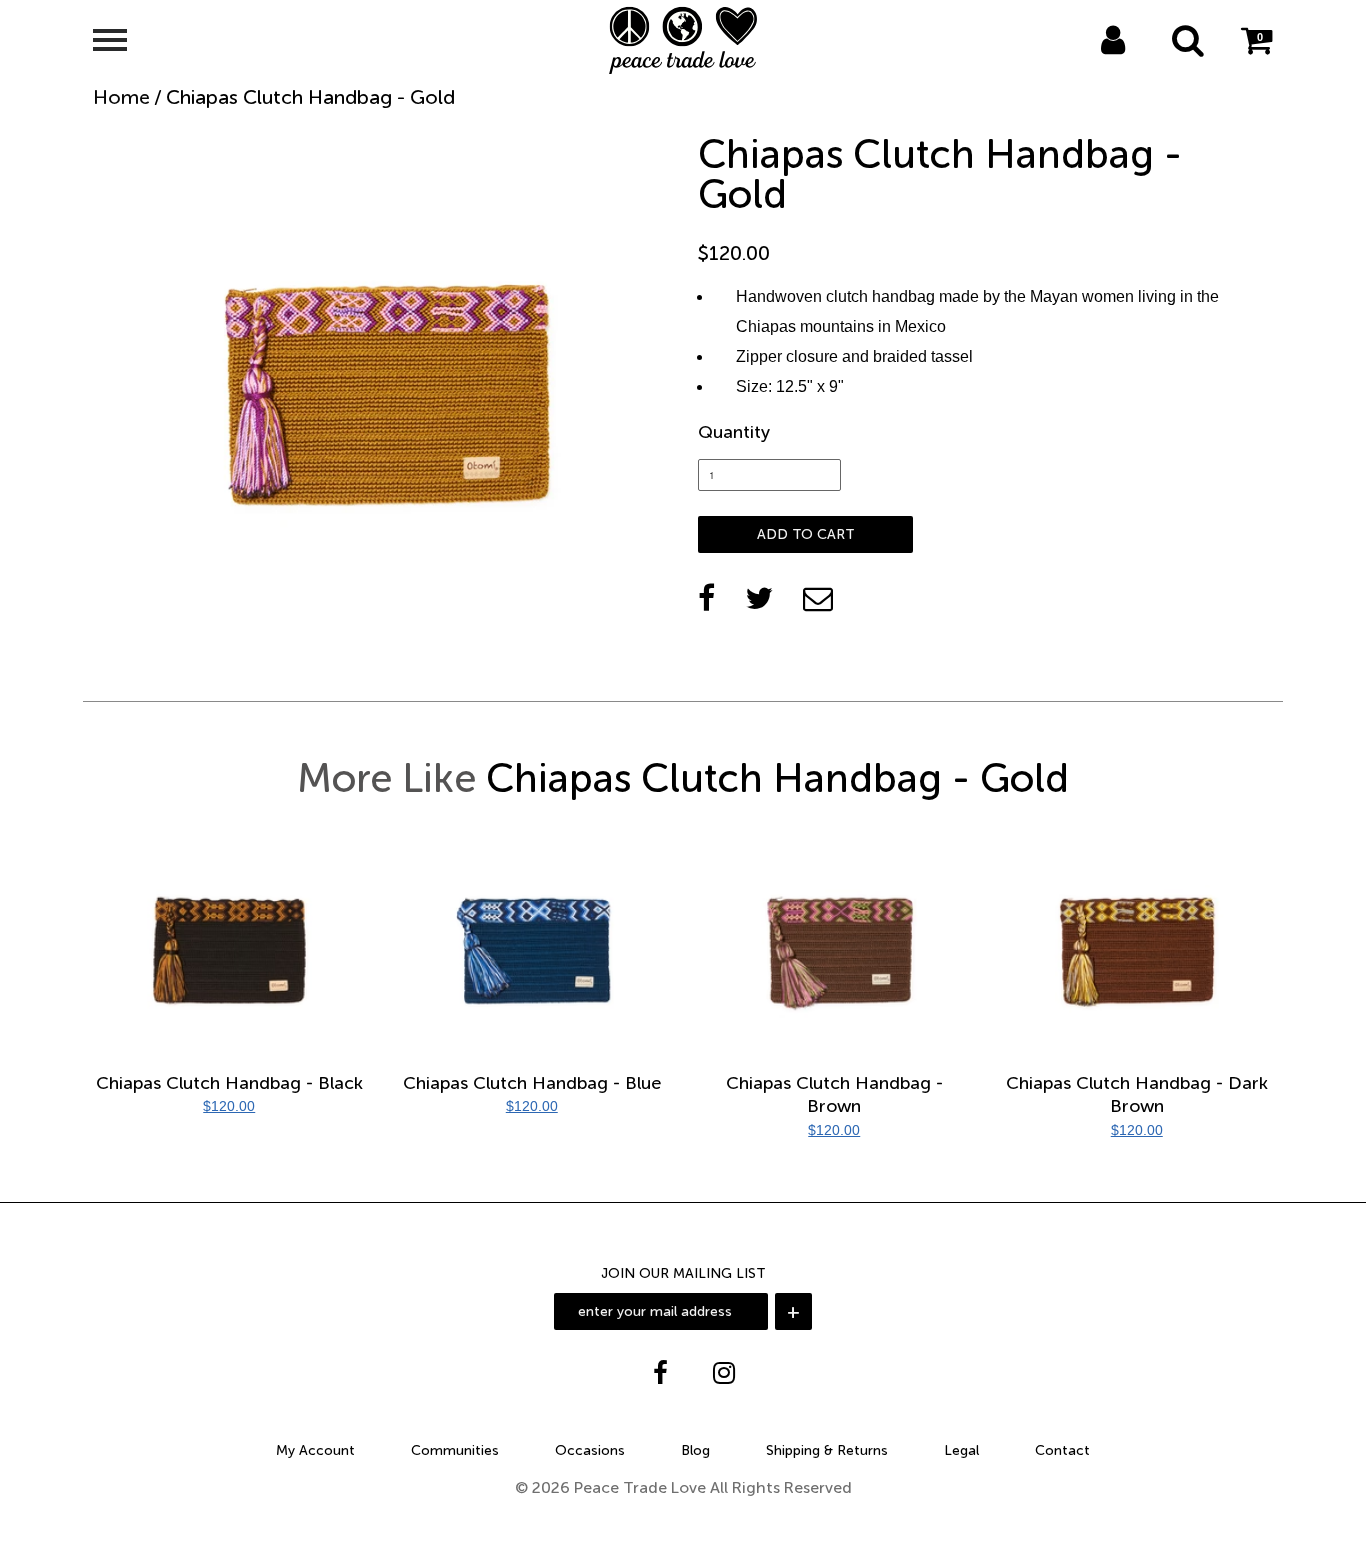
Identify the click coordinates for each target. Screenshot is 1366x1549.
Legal (961, 1450)
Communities (455, 1450)
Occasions (590, 1450)
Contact (1062, 1450)
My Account (315, 1450)
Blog (695, 1450)
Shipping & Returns (827, 1450)
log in (1092, 66)
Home (121, 97)
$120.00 (229, 1106)
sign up (1140, 66)
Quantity (734, 432)
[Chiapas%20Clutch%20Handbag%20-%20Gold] (759, 598)
